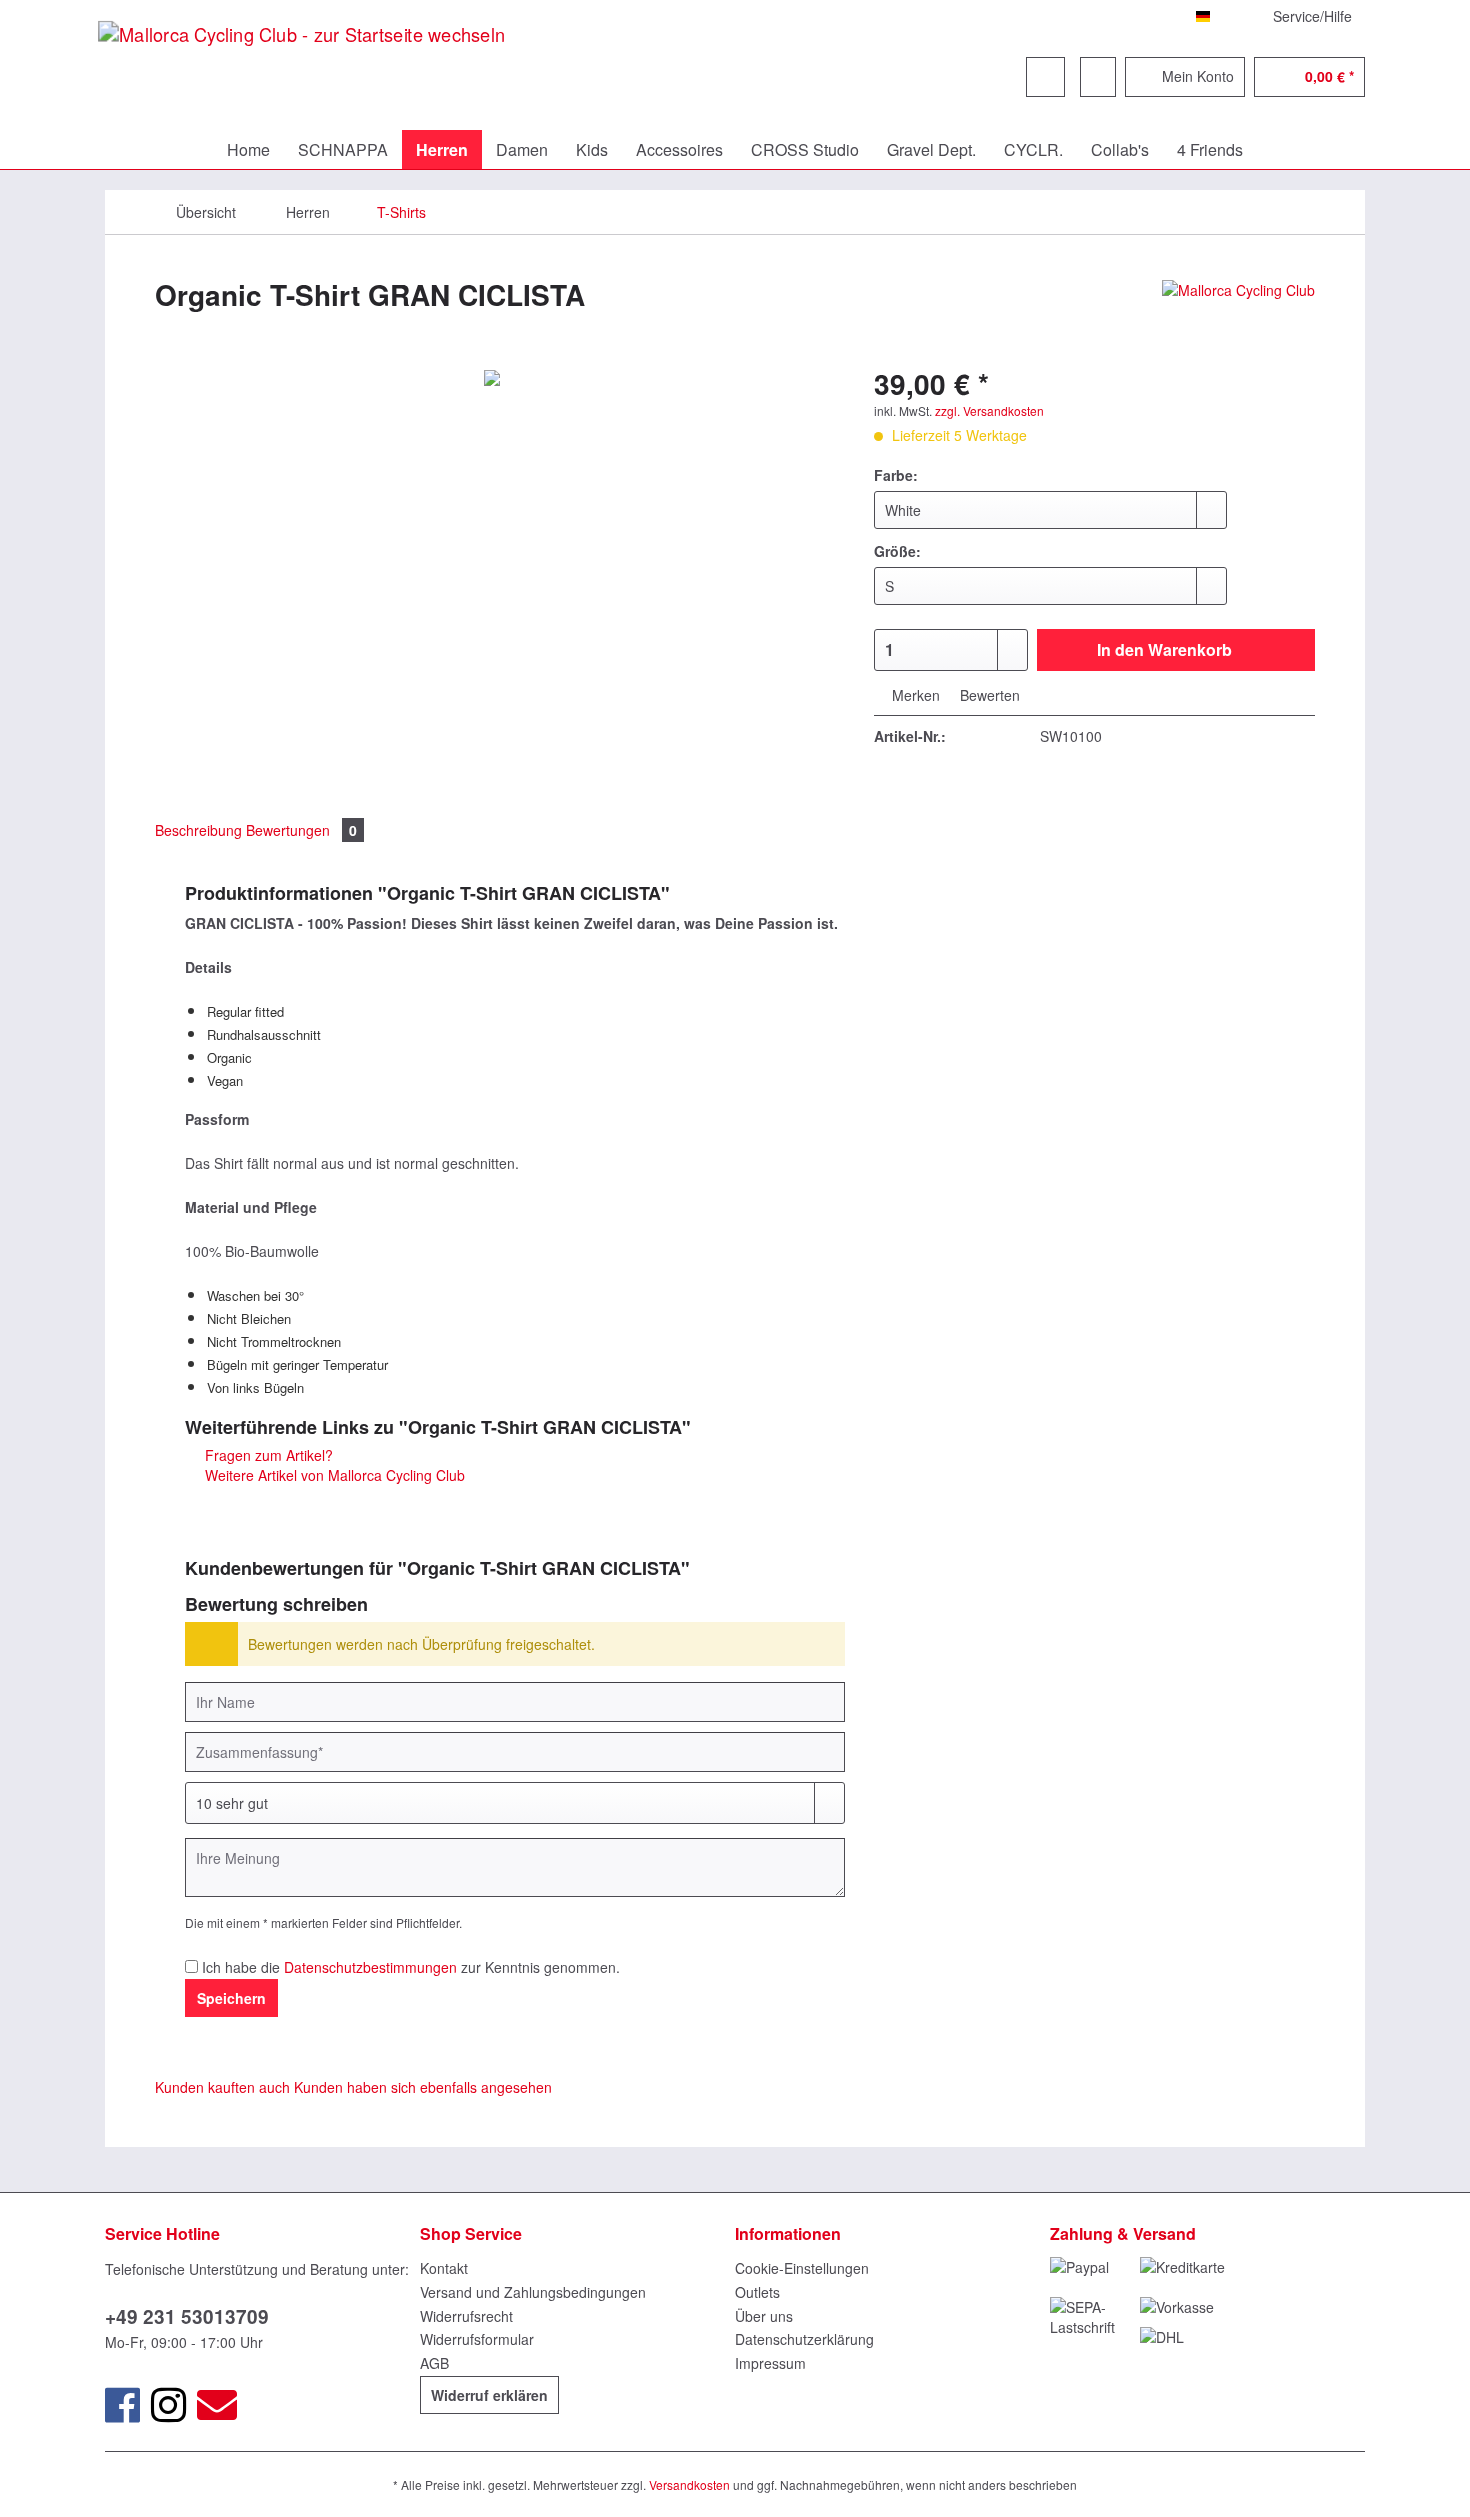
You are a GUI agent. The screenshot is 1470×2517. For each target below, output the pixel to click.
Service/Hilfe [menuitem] (1312, 16)
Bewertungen (301, 830)
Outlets (757, 2292)
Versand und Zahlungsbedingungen (533, 2292)
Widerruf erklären (489, 2395)
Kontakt (444, 2268)
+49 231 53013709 (187, 2316)
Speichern (231, 1998)
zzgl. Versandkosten (989, 410)
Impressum (770, 2363)
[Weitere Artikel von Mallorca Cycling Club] (1238, 315)
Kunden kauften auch (222, 2087)
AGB (434, 2363)
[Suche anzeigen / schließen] (1045, 77)
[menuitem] (888, 107)
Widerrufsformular (477, 2339)
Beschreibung (198, 830)
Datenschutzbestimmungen (370, 1967)
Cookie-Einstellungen (802, 2268)
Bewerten (988, 695)
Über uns (764, 2316)
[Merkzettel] (1098, 77)
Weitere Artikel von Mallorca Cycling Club (333, 1475)
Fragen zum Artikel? (267, 1455)
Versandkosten (689, 2484)
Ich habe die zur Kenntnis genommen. (411, 1967)
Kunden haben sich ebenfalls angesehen (423, 2087)
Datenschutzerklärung (804, 2339)
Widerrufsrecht (466, 2316)
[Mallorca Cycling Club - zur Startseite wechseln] (301, 83)
